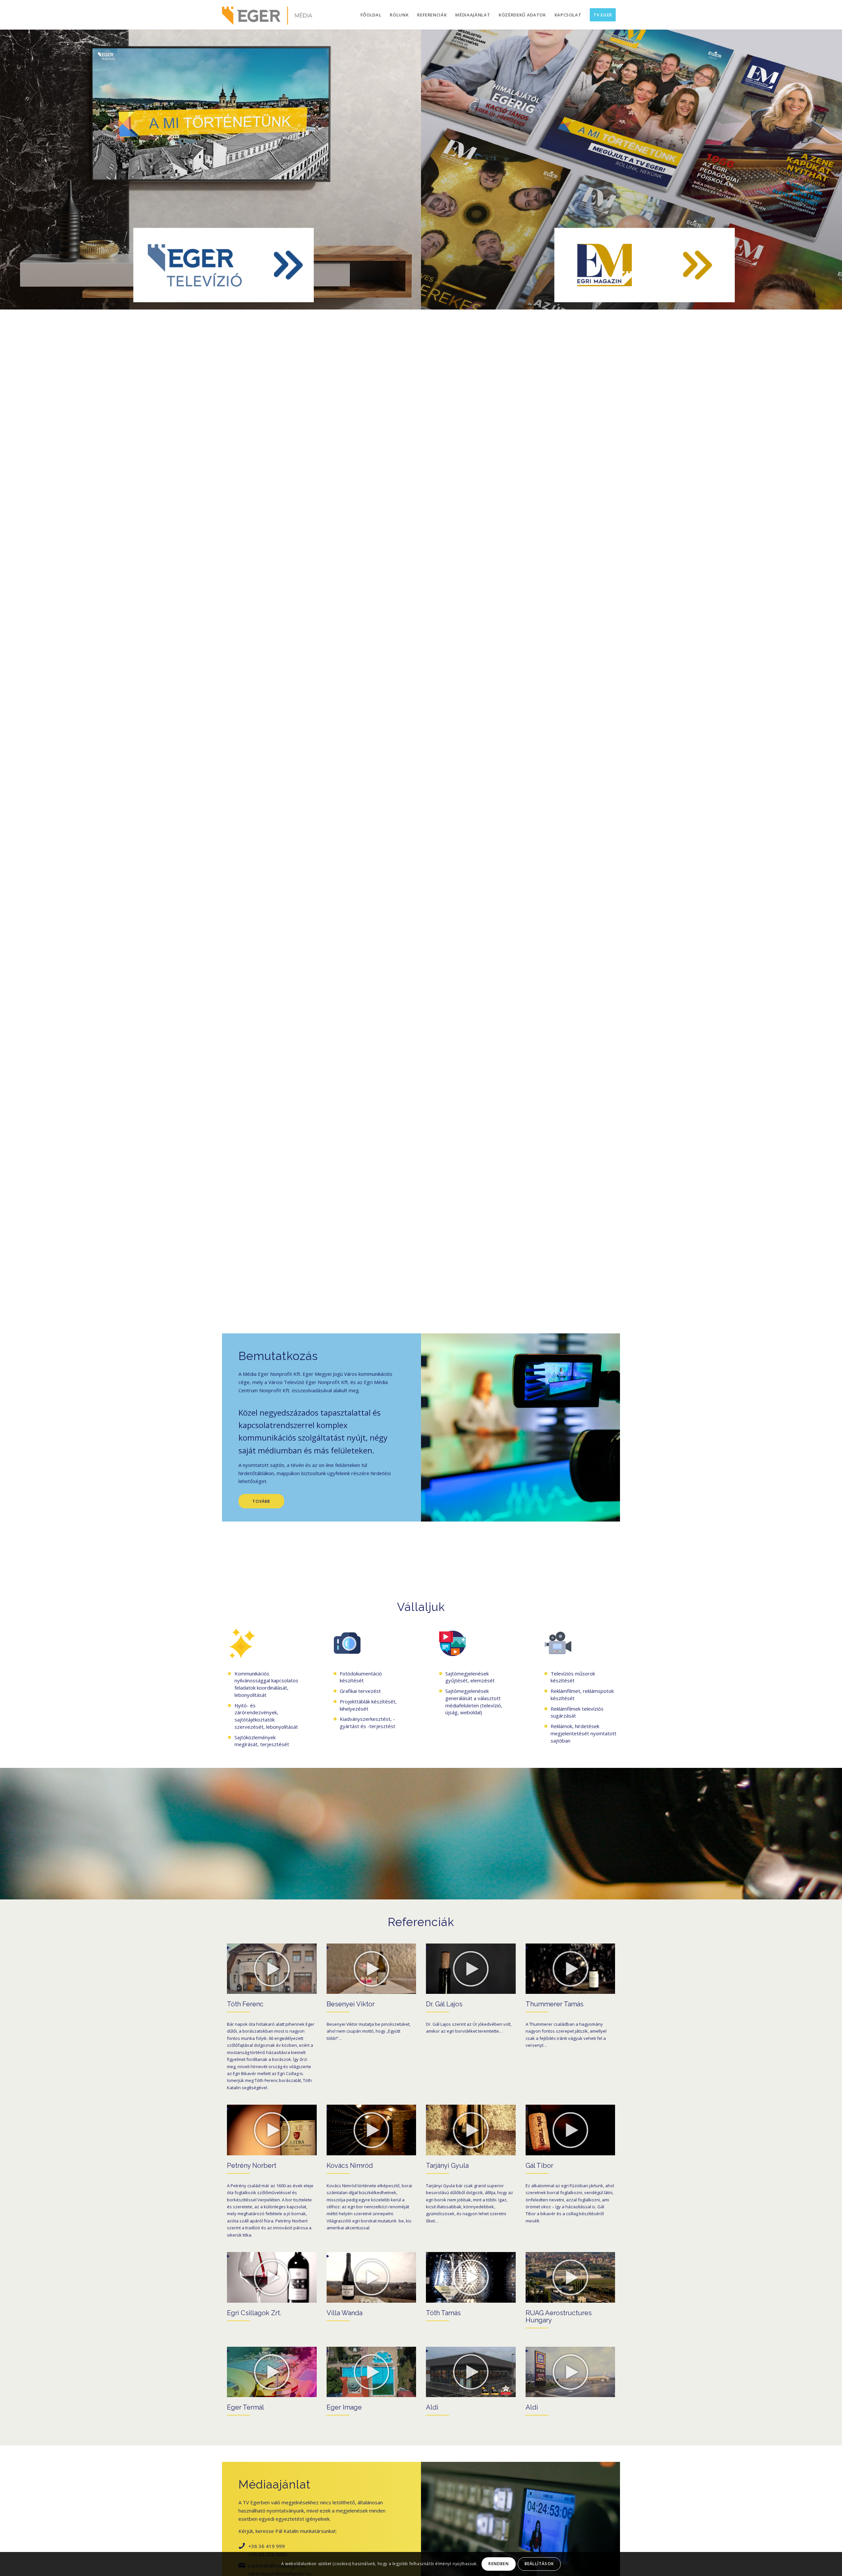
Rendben (498, 2564)
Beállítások (539, 2564)
